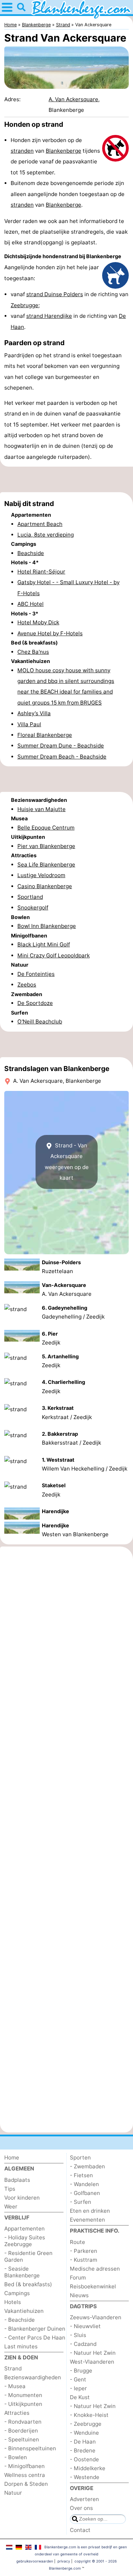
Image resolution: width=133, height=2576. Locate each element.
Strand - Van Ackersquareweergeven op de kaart (67, 1162)
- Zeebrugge (86, 2424)
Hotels (13, 2302)
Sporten (80, 2157)
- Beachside (20, 2320)
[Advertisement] (66, 479)
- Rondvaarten (23, 2422)
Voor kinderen (22, 2198)
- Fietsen (81, 2175)
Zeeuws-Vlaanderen (96, 2317)
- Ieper (78, 2388)
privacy (64, 2561)
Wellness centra (25, 2475)
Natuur (13, 2493)
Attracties (17, 2413)
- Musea (15, 2386)
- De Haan (83, 2442)
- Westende (85, 2477)
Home (12, 2157)
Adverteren (84, 2499)
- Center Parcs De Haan (35, 2338)
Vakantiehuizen (24, 2311)
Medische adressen (95, 2269)
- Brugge (81, 2371)
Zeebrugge (24, 305)
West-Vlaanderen (92, 2362)
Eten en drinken (90, 2211)
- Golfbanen (85, 2193)
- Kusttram (84, 2260)
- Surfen (81, 2202)
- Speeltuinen (22, 2439)
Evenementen (87, 2220)
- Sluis (78, 2335)
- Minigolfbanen (24, 2466)
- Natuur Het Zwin (93, 2353)
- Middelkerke (88, 2468)
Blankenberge (63, 151)
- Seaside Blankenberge (22, 2272)
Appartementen (24, 2229)
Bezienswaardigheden (33, 2377)
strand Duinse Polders (55, 294)
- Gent (78, 2379)
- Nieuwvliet (85, 2326)
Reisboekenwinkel (93, 2286)
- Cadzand (83, 2344)
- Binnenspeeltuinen (30, 2448)
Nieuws (79, 2295)
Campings (17, 2293)
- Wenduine (84, 2433)
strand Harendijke (49, 316)
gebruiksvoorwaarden (35, 2561)
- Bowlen (16, 2457)
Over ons (81, 2508)
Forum (78, 2278)
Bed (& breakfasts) (28, 2284)
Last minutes (21, 2346)
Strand (13, 2368)
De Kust (80, 2397)
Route (77, 2242)
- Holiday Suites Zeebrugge (25, 2241)
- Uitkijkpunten (23, 2404)
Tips (10, 2189)
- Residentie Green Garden (28, 2256)
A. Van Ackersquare (73, 99)
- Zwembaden (87, 2166)
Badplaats (17, 2180)
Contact (80, 2530)
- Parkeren (84, 2251)
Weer (11, 2207)
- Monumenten (23, 2395)
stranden (22, 151)
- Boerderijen (21, 2431)
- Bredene (83, 2450)
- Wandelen (84, 2184)
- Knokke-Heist (89, 2415)
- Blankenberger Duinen (35, 2329)
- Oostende (84, 2459)
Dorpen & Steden (26, 2484)
